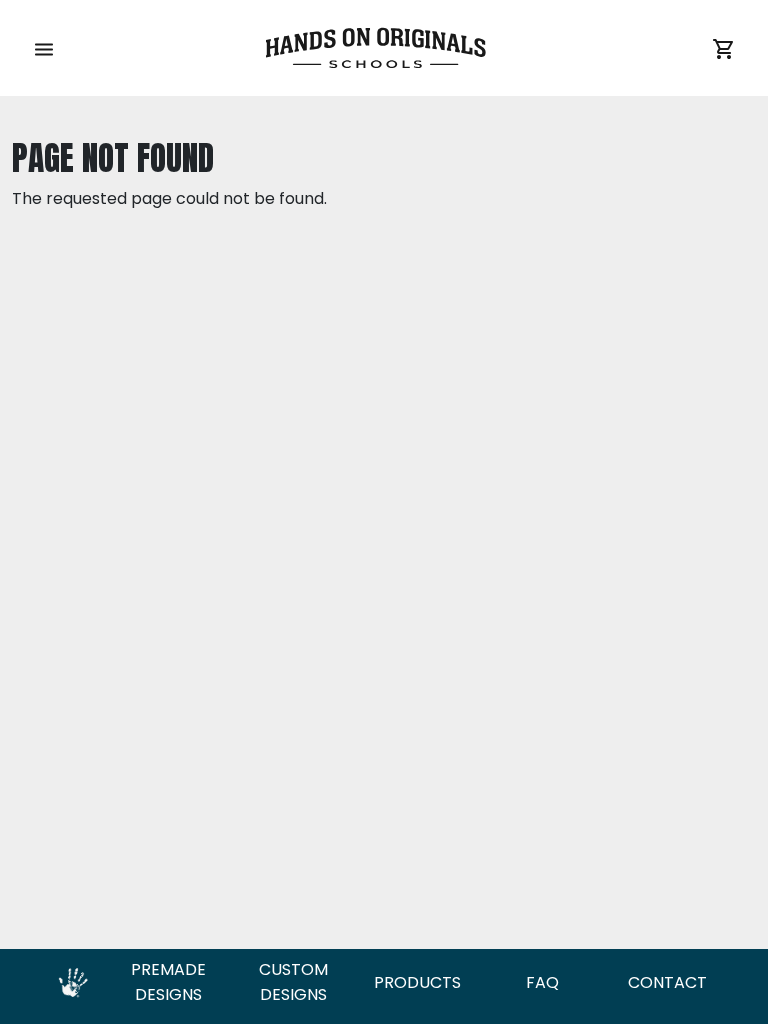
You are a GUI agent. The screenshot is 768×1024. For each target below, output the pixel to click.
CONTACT (667, 982)
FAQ (542, 982)
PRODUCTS (417, 982)
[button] (44, 48)
